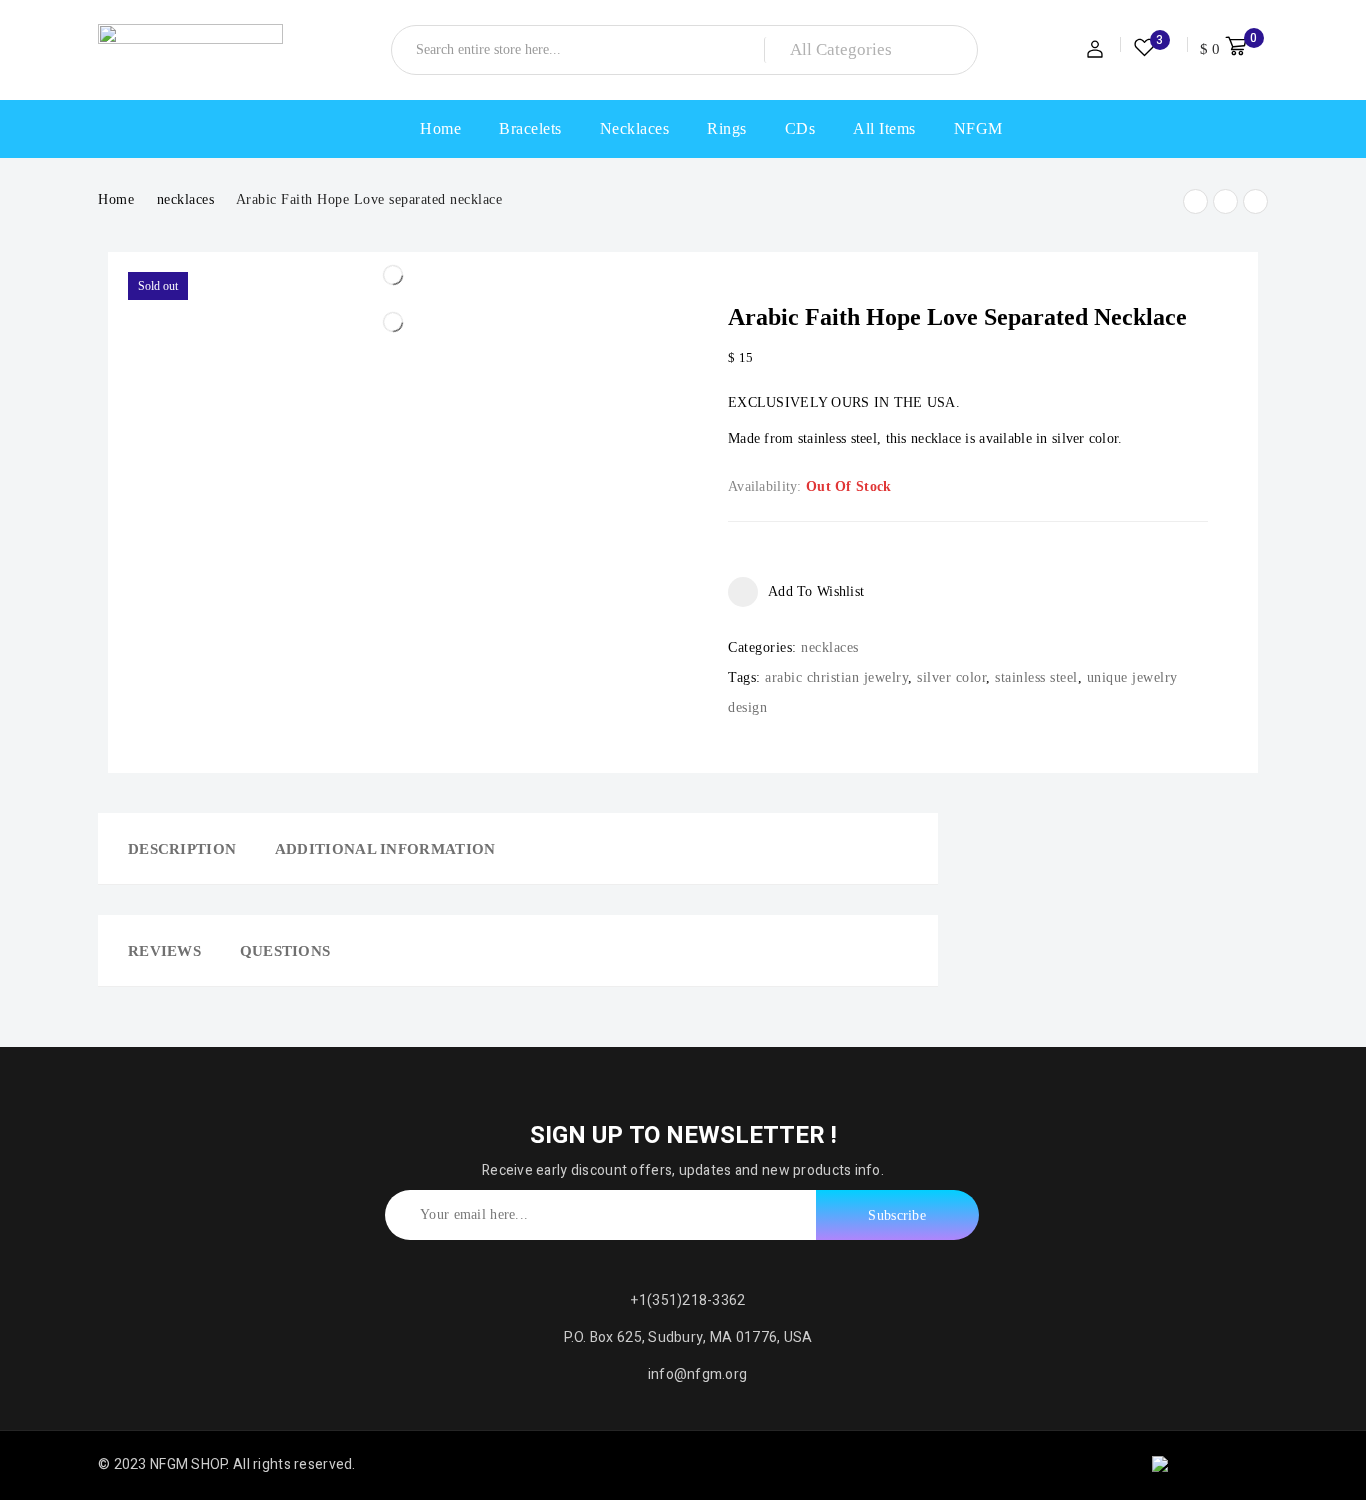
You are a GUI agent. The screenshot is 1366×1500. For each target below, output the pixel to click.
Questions (285, 951)
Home (116, 199)
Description (182, 849)
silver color (951, 677)
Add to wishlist (816, 591)
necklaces (186, 199)
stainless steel (1036, 677)
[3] (1144, 51)
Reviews (164, 951)
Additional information (385, 849)
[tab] (175, 849)
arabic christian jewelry (836, 677)
